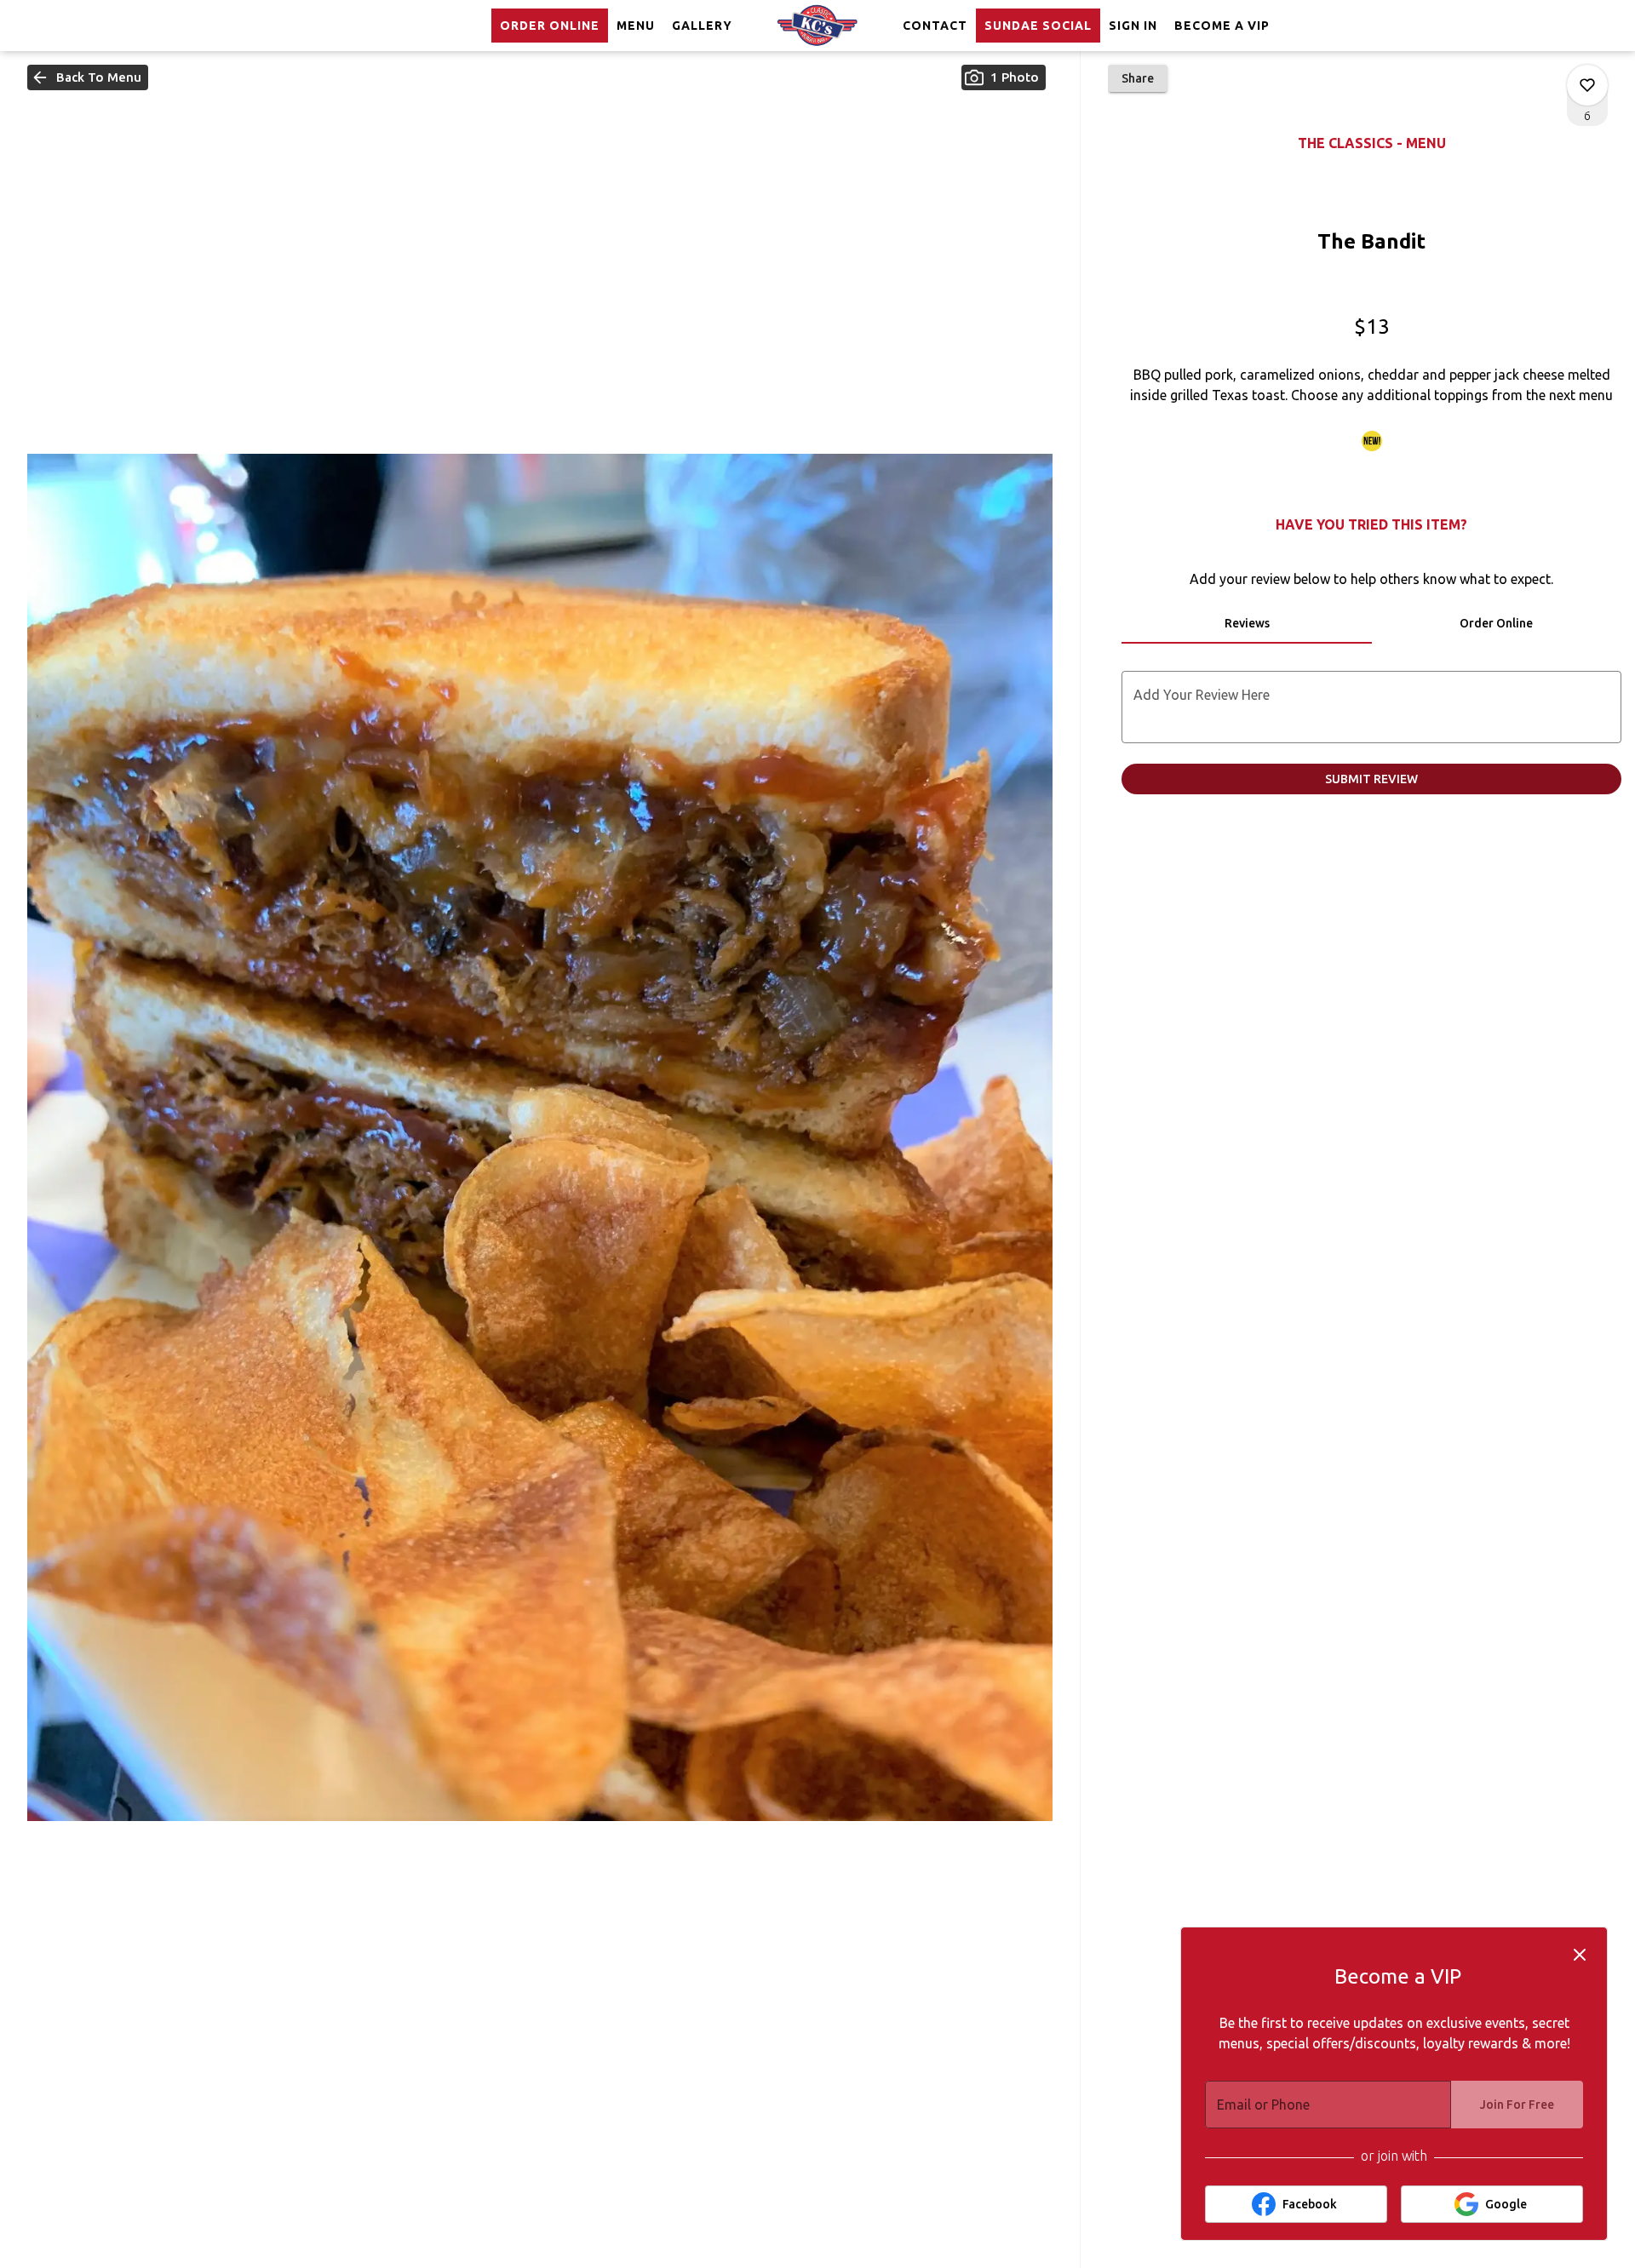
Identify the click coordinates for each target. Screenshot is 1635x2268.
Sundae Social (1038, 26)
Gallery (702, 26)
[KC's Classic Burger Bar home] (817, 26)
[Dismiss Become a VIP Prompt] (1580, 1955)
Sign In (1133, 26)
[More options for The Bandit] (1587, 85)
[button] (88, 77)
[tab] (1246, 623)
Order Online (550, 26)
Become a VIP (1222, 26)
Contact (935, 26)
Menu (636, 26)
